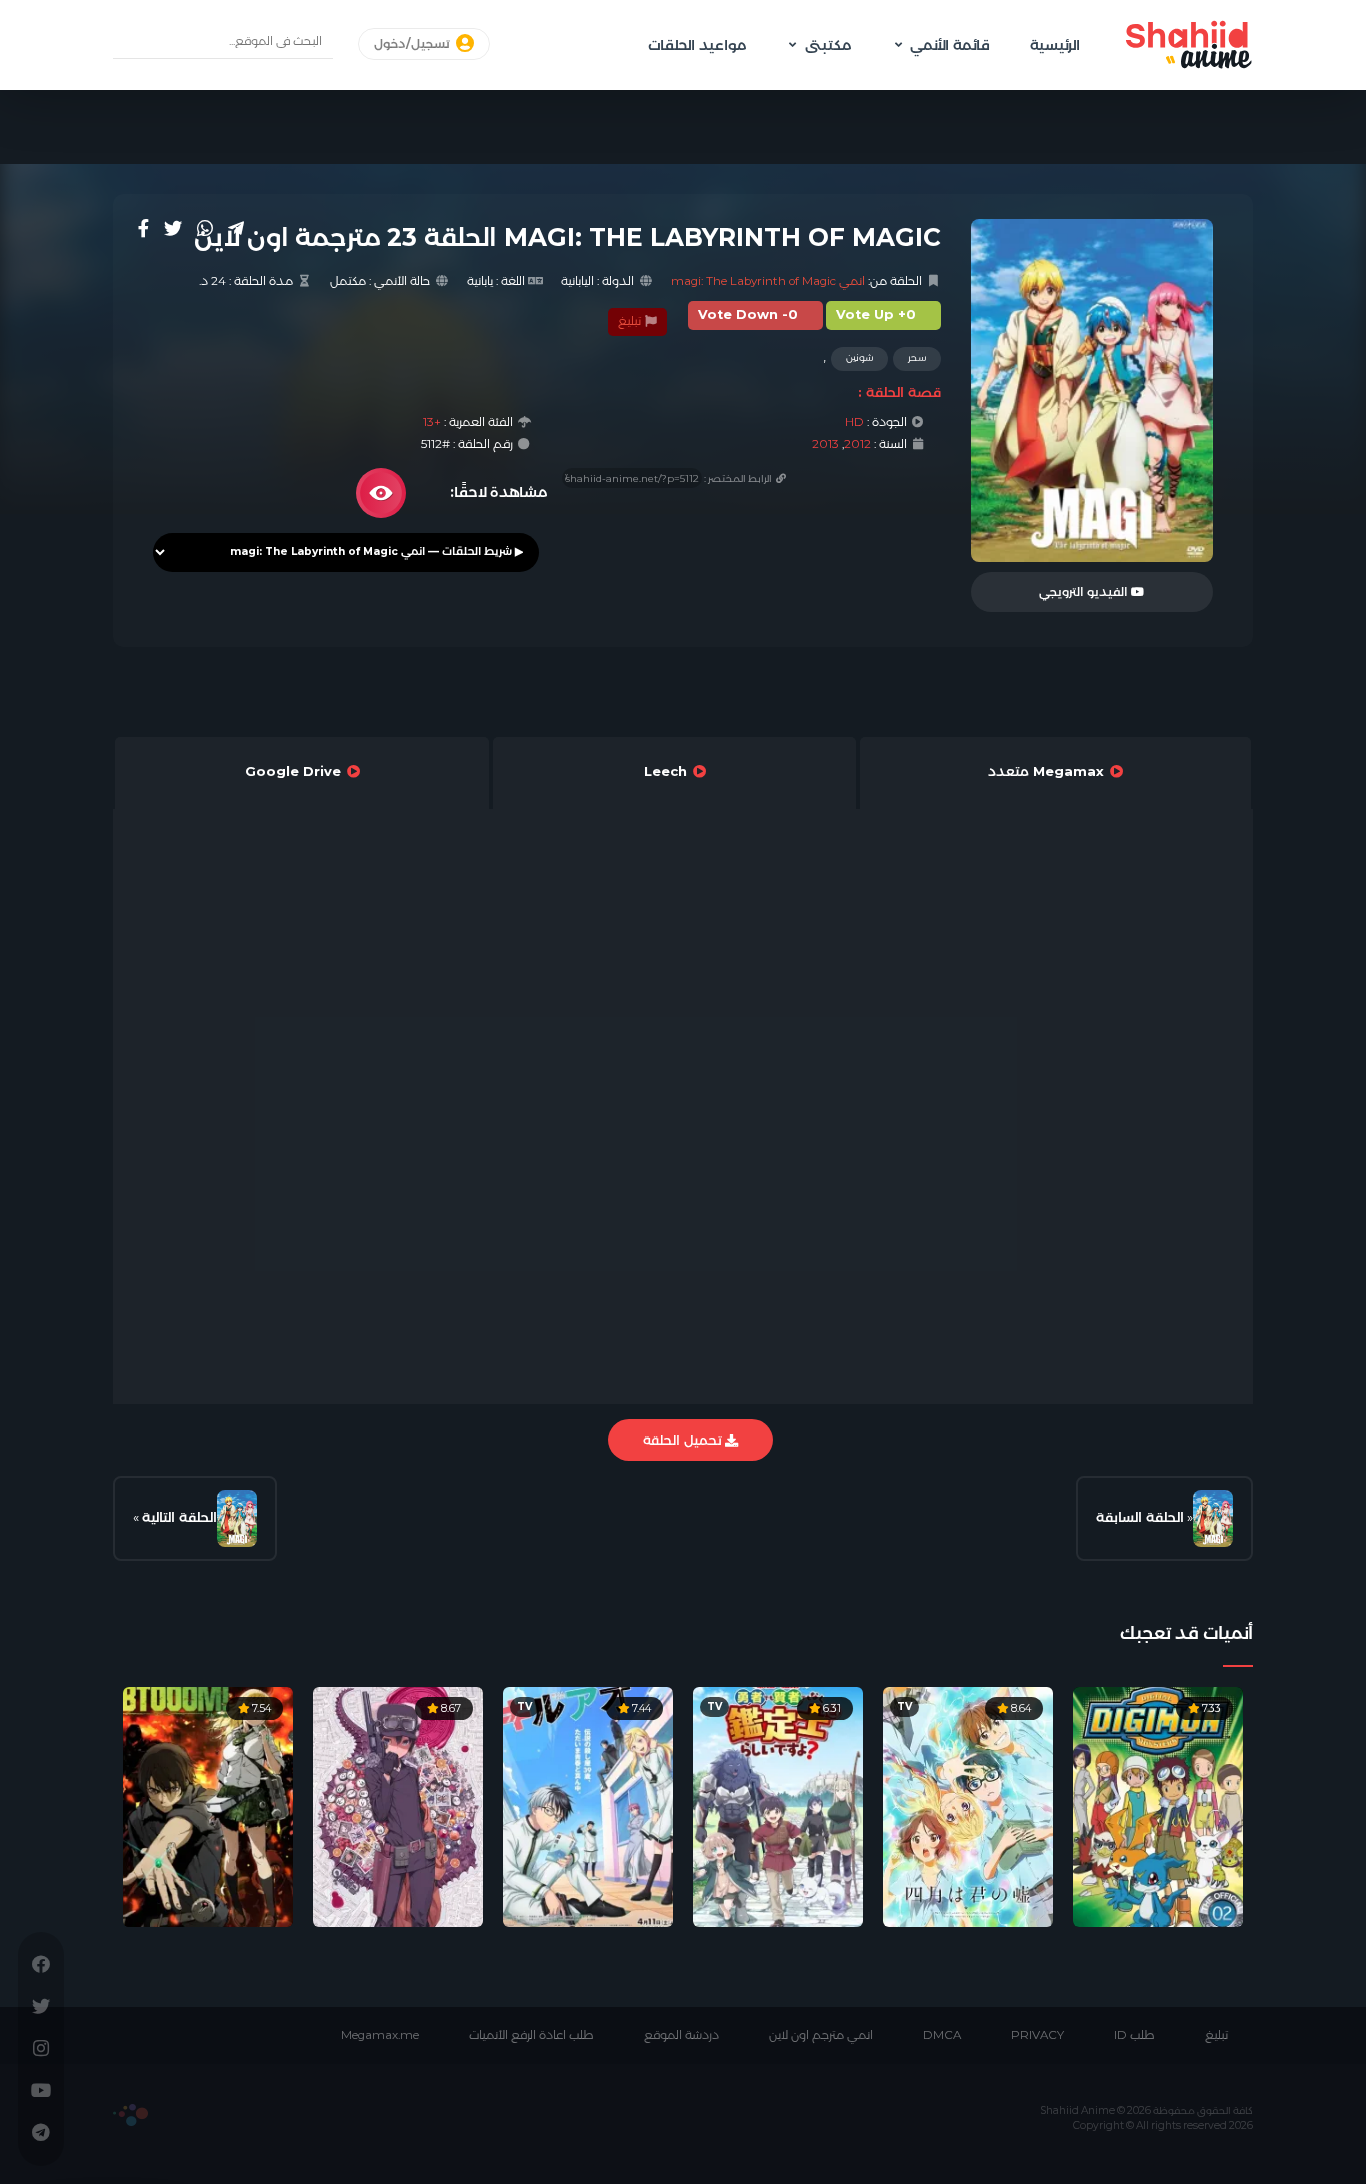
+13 (432, 422)
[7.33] (1158, 1805)
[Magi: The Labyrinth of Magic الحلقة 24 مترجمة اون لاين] (237, 1518)
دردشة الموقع (681, 2035)
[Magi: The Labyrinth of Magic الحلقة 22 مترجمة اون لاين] (1213, 1518)
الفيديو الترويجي (1085, 592)
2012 (857, 444)
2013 (825, 444)
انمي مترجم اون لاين (821, 2035)
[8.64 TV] (968, 1805)
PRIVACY (1037, 2035)
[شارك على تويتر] (173, 228)
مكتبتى (828, 45)
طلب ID (1134, 2035)
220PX (130, 2115)
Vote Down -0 (748, 314)
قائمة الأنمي (950, 45)
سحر (917, 357)
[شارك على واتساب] (205, 228)
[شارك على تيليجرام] (236, 228)
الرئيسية (1055, 45)
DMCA (942, 2035)
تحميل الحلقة (684, 1440)
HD (854, 422)
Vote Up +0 (876, 314)
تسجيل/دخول (413, 44)
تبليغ (631, 321)
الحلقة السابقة (1140, 1517)
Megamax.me (380, 2035)
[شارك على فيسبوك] (143, 228)
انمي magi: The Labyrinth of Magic (768, 281)
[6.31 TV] (778, 1805)
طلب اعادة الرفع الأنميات (531, 2035)
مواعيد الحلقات (697, 45)
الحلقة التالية (179, 1517)
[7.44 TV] (588, 1805)
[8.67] (398, 1805)
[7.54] (208, 1805)
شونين (859, 357)
